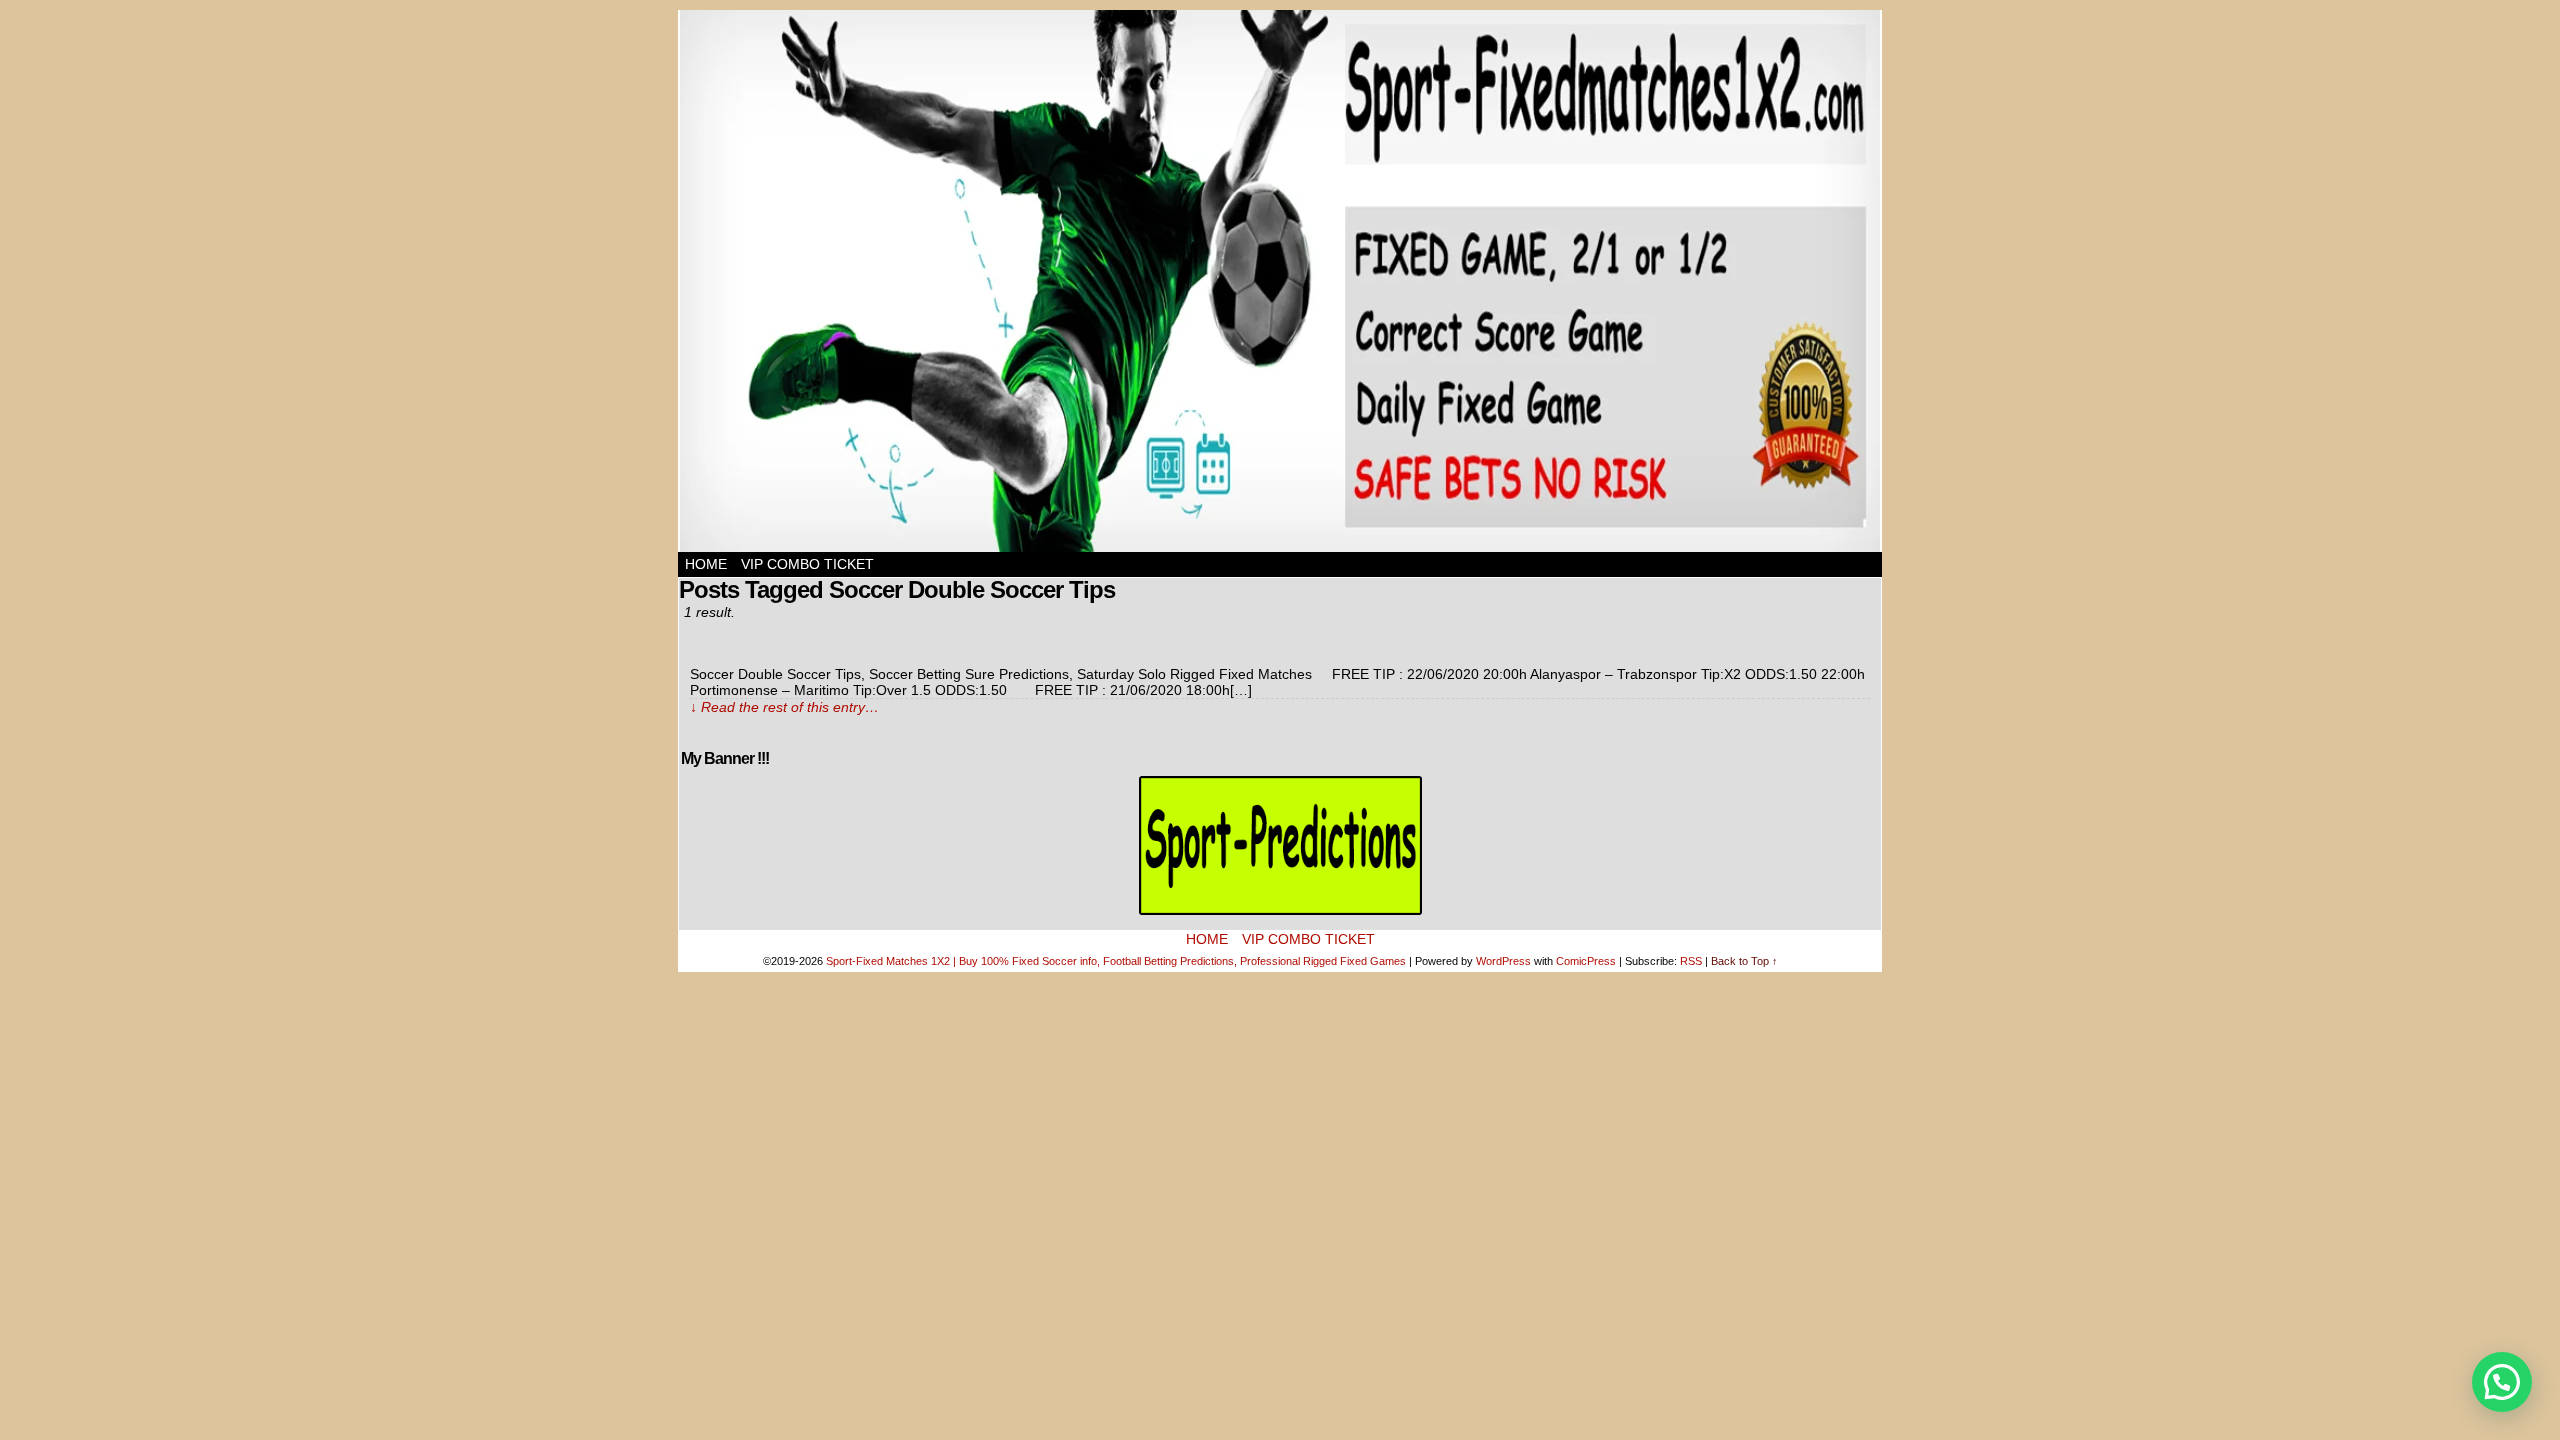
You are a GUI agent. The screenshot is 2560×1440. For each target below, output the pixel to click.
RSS (1691, 961)
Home (706, 564)
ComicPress (1586, 961)
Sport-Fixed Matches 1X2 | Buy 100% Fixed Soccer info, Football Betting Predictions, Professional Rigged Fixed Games (1116, 961)
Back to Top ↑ (1744, 961)
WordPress (1503, 961)
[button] (2502, 1382)
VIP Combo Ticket (807, 564)
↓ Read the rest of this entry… (784, 707)
